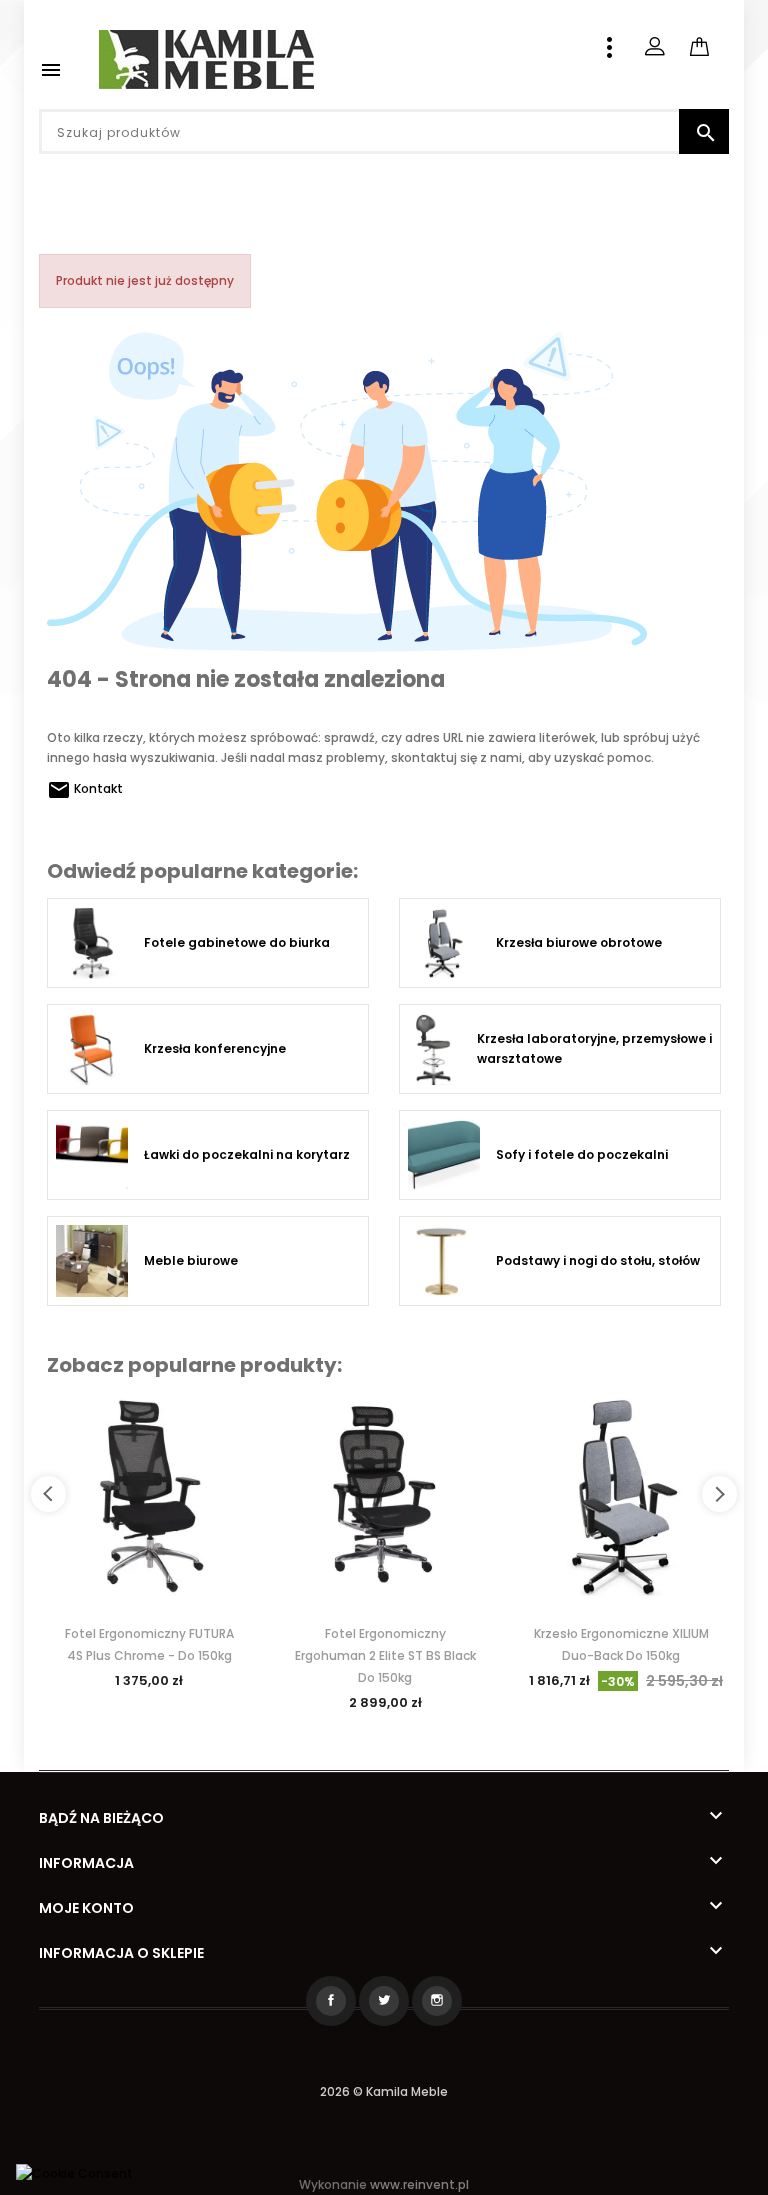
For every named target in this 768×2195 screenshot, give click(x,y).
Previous (48, 1493)
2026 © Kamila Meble (384, 2091)
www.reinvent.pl (419, 2184)
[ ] (727, 34)
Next (719, 1493)
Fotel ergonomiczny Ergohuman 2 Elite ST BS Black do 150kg (385, 1655)
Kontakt (85, 788)
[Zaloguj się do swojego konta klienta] (654, 46)
